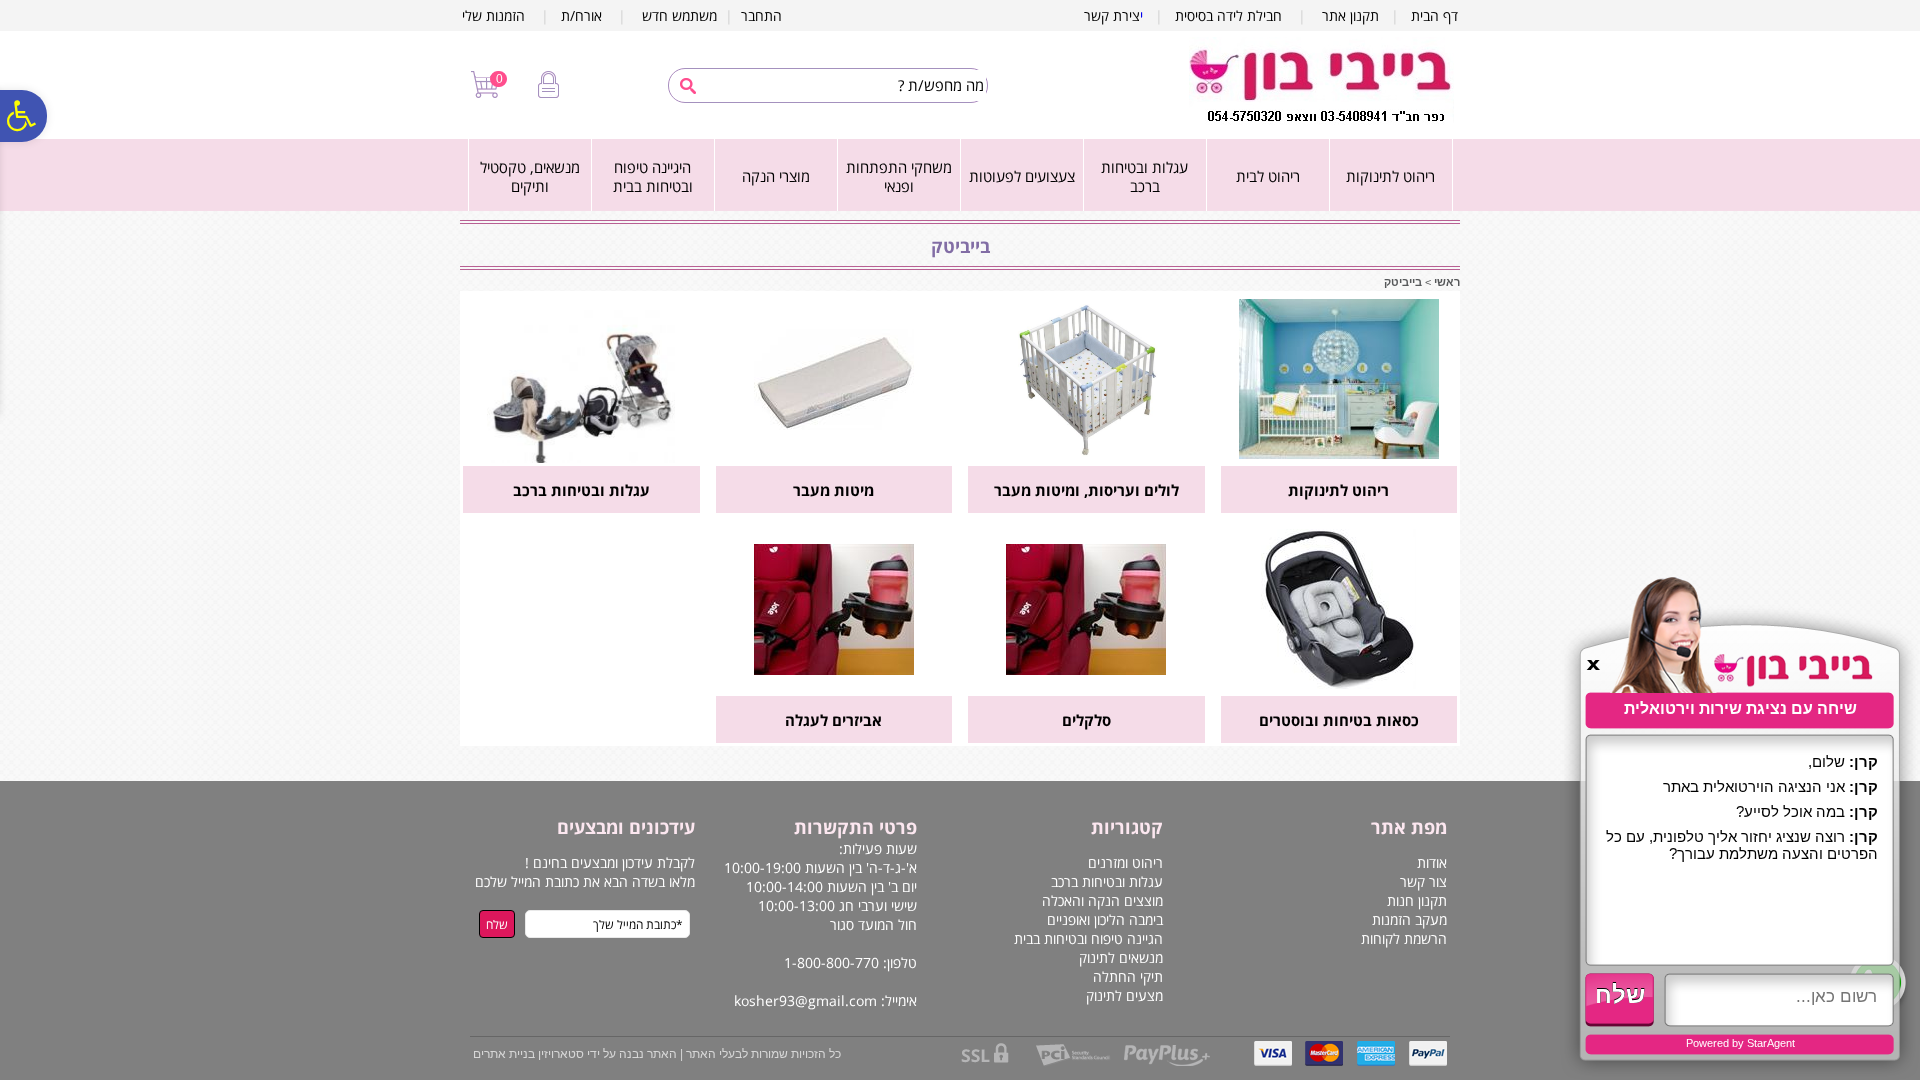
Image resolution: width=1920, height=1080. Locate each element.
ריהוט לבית (1268, 176)
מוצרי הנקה (776, 176)
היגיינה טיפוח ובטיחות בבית (653, 177)
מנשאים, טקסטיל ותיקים (530, 177)
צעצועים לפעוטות (1022, 176)
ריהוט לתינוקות (1390, 176)
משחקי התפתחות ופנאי (899, 177)
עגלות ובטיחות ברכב (1144, 177)
